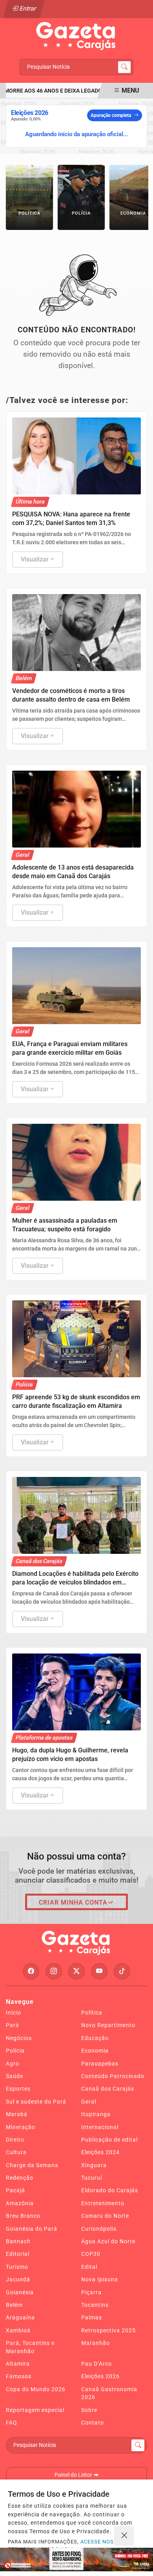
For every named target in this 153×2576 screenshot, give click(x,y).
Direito (15, 2140)
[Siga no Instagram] (54, 1971)
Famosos (19, 2376)
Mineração (21, 2127)
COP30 (91, 2254)
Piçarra (91, 2292)
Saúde (15, 2076)
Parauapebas (100, 2064)
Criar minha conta (73, 1902)
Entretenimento (103, 2203)
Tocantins (95, 2305)
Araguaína (20, 2317)
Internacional (100, 2127)
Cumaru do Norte (105, 2216)
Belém (14, 2305)
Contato (93, 2423)
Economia (95, 2051)
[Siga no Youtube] (99, 1971)
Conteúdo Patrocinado (113, 2076)
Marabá (17, 2114)
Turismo (17, 2267)
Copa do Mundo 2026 (36, 2389)
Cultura (16, 2152)
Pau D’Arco (97, 2364)
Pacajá (15, 2190)
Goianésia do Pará (32, 2229)
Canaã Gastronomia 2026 (109, 2393)
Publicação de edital (109, 2140)
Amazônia (20, 2203)
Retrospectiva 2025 (108, 2330)
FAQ (12, 2423)
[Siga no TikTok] (122, 1971)
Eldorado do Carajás (110, 2190)
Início (14, 2013)
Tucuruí (92, 2178)
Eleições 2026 (100, 2376)
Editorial (18, 2254)
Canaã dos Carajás (108, 2089)
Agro (13, 2064)
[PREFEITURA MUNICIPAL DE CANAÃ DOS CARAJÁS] (76, 2560)
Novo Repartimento (108, 2025)
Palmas (92, 2317)
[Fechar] (124, 2536)
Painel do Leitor (74, 2475)
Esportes (18, 2089)
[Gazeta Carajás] (76, 36)
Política (92, 2013)
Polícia (15, 2051)
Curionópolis (99, 2229)
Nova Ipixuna (100, 2279)
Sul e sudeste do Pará (36, 2102)
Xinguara (94, 2165)
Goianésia (20, 2292)
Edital (89, 2267)
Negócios (19, 2038)
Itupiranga (96, 2114)
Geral (89, 2102)
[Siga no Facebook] (31, 1971)
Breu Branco (23, 2216)
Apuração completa (111, 115)
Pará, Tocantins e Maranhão (30, 2347)
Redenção (20, 2178)
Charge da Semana (32, 2165)
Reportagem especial (35, 2410)
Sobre (89, 2410)
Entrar (27, 8)
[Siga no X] (76, 1971)
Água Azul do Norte (108, 2241)
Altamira (18, 2364)
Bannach (18, 2241)
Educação (95, 2038)
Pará (13, 2025)
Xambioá (18, 2330)
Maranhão (96, 2343)
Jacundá (18, 2279)
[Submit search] (124, 67)
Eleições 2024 (100, 2152)
